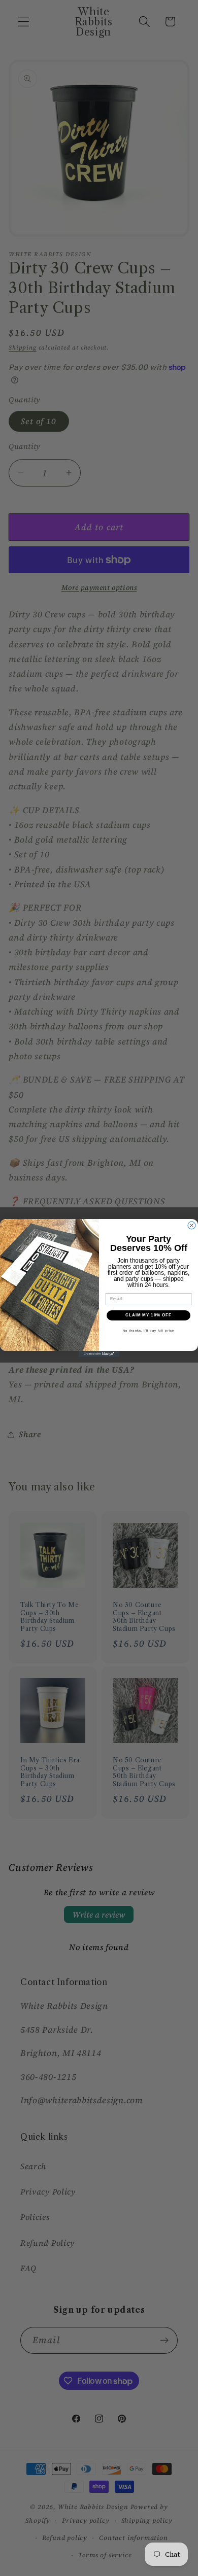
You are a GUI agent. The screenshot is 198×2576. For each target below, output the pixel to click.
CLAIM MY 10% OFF (149, 1315)
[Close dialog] (192, 1225)
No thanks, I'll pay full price (149, 1330)
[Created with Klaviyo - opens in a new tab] (99, 1354)
